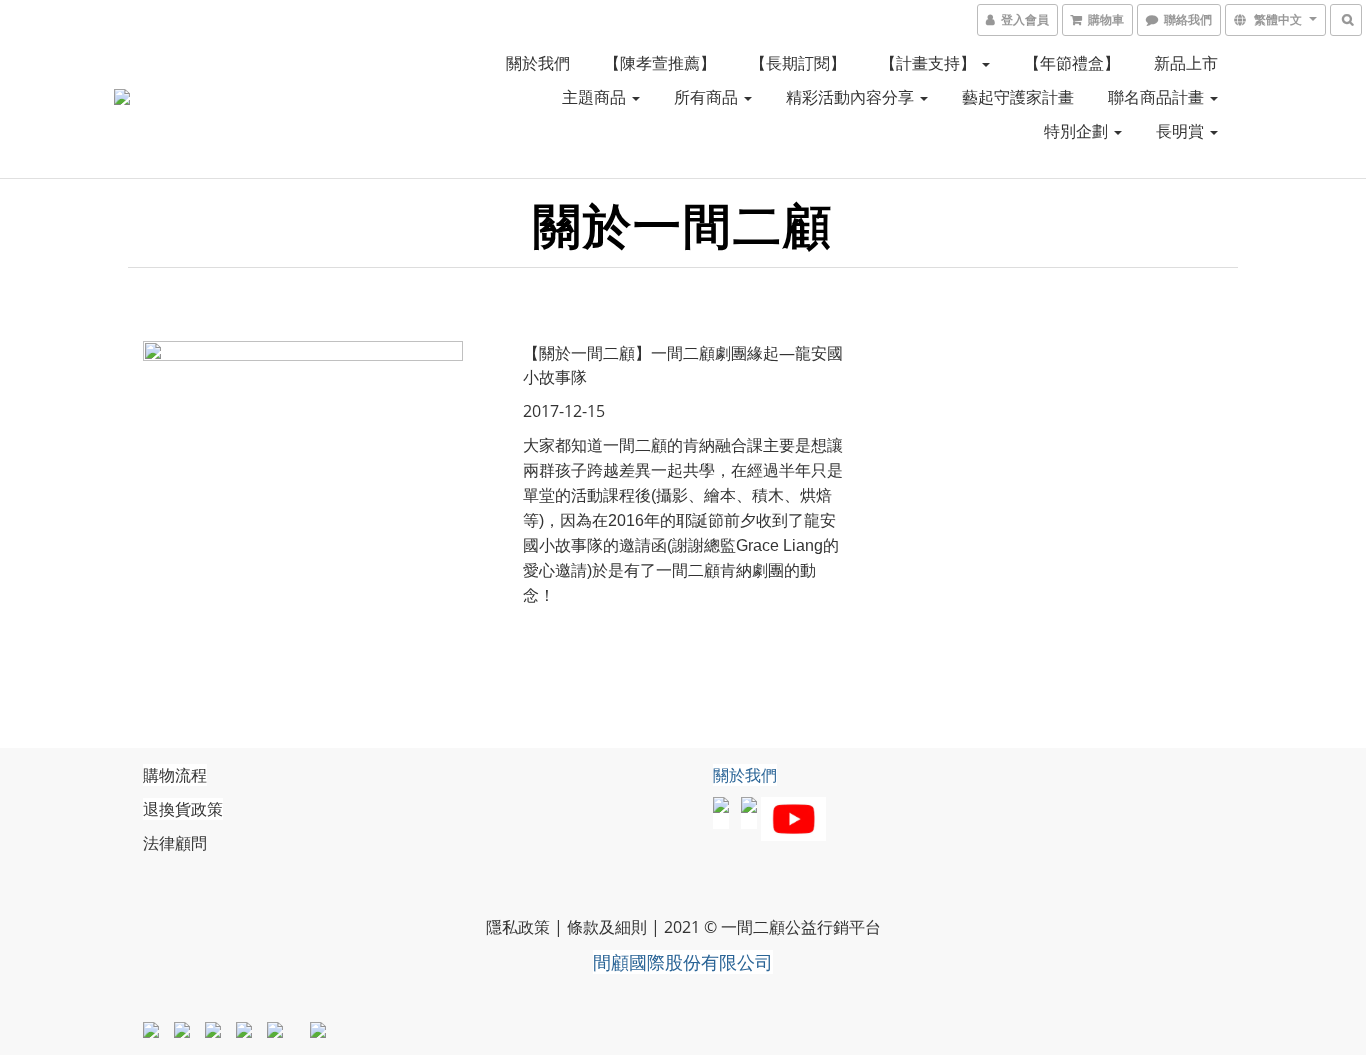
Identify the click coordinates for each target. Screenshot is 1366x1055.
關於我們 (538, 63)
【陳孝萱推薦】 (660, 63)
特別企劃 (1078, 131)
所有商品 (708, 97)
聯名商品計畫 (1158, 97)
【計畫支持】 (930, 63)
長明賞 (1182, 131)
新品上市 (1186, 63)
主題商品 (596, 97)
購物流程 (175, 775)
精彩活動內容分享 (852, 97)
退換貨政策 (183, 809)
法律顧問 (175, 843)
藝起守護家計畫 (1018, 97)
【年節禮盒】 (1072, 63)
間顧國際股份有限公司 (683, 962)
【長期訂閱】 (798, 63)
